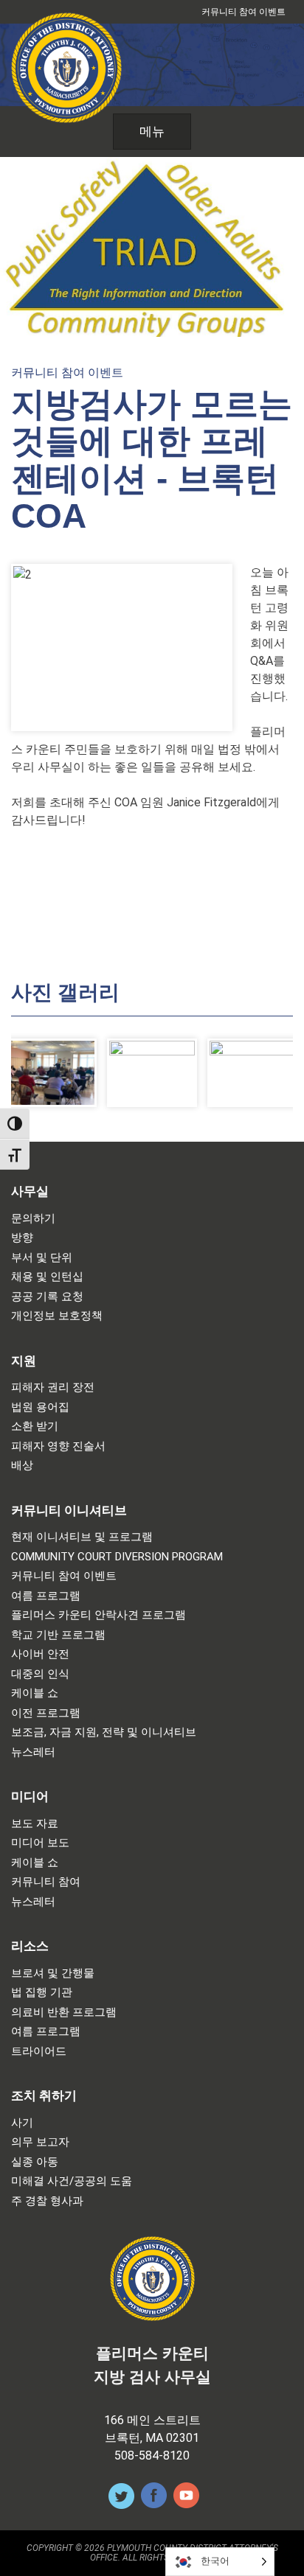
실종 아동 (35, 2162)
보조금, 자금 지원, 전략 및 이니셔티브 (104, 1732)
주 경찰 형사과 (47, 2201)
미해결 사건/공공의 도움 (72, 2181)
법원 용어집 (40, 1407)
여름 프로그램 (46, 1596)
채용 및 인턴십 (47, 1277)
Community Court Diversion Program (117, 1557)
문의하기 (33, 1219)
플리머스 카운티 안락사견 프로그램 (99, 1615)
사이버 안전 (40, 1654)
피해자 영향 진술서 (58, 1446)
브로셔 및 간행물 (53, 1973)
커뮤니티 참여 (46, 1882)
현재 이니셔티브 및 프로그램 (82, 1537)
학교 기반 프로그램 (58, 1635)
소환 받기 (35, 1427)
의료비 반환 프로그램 (64, 2013)
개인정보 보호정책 (57, 1316)
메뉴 (152, 131)
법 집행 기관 (42, 1993)
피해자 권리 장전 (53, 1388)
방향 (22, 1238)
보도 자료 (35, 1824)
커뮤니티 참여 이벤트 (243, 12)
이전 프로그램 (46, 1713)
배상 (22, 1466)
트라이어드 (39, 2052)
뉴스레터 (33, 1752)
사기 (22, 2123)
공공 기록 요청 (47, 1297)
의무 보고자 (40, 2142)
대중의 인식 (40, 1674)
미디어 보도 (40, 1843)
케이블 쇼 (35, 1693)
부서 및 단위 (42, 1258)
